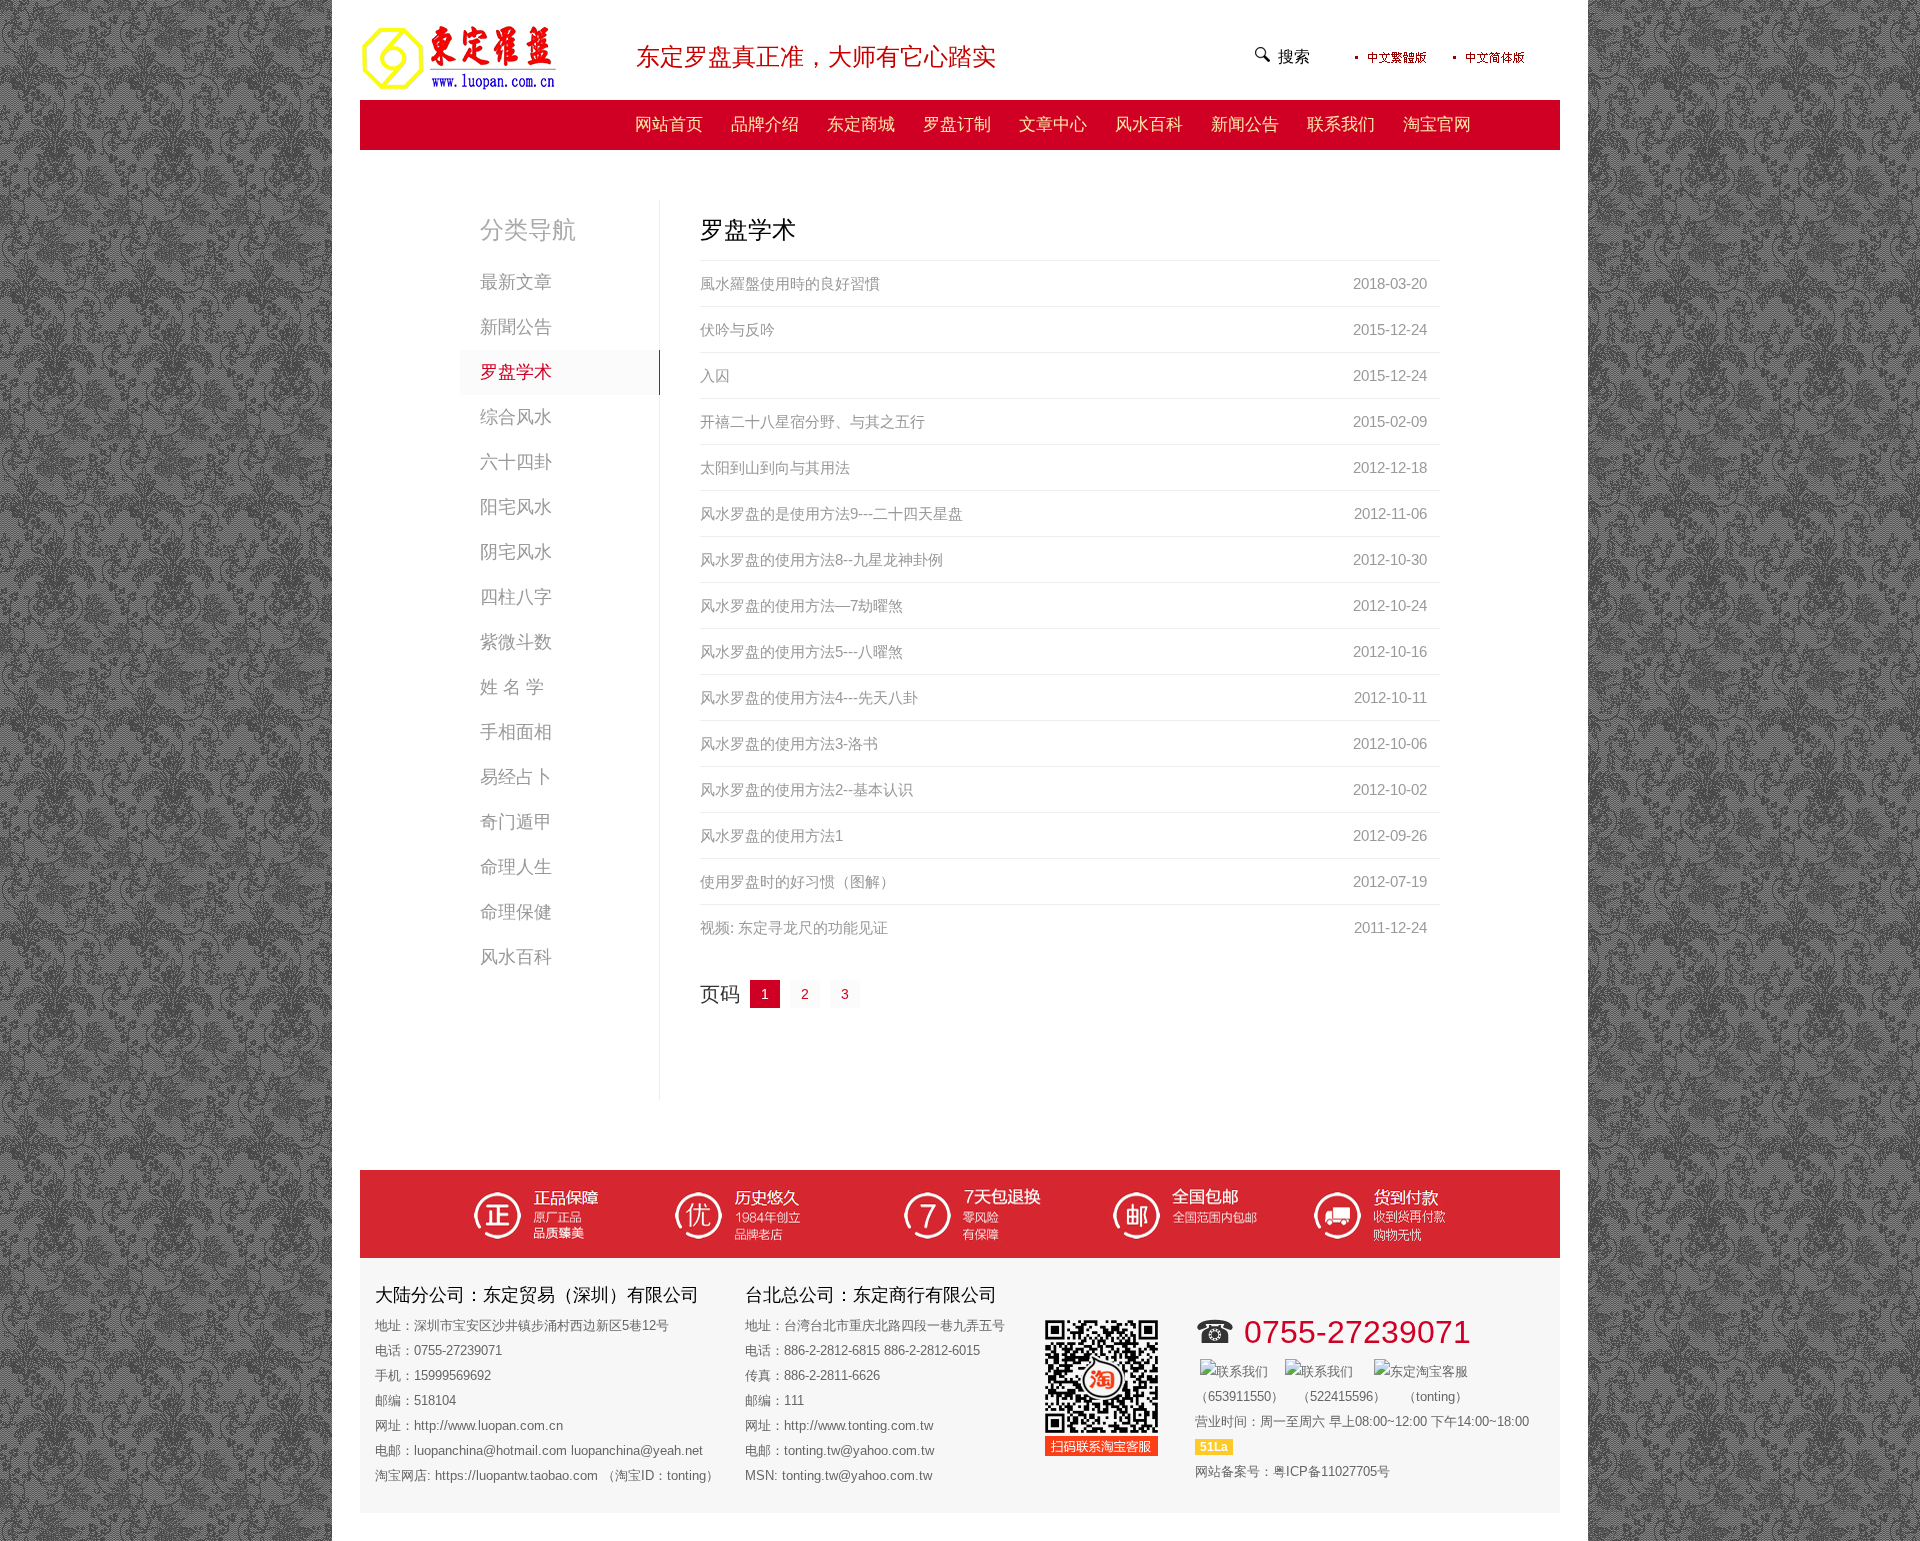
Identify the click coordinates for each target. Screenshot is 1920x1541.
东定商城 (861, 124)
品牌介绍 (765, 124)
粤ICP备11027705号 (1331, 1471)
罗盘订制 (957, 124)
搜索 (1294, 56)
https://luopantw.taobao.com (516, 1475)
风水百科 (1149, 124)
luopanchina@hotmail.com (490, 1450)
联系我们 (1341, 124)
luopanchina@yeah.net (637, 1450)
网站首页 (669, 124)
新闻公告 (1245, 124)
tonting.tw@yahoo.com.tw (859, 1450)
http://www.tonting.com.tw (858, 1425)
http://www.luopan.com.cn (488, 1425)
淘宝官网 (1437, 124)
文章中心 (1053, 124)
